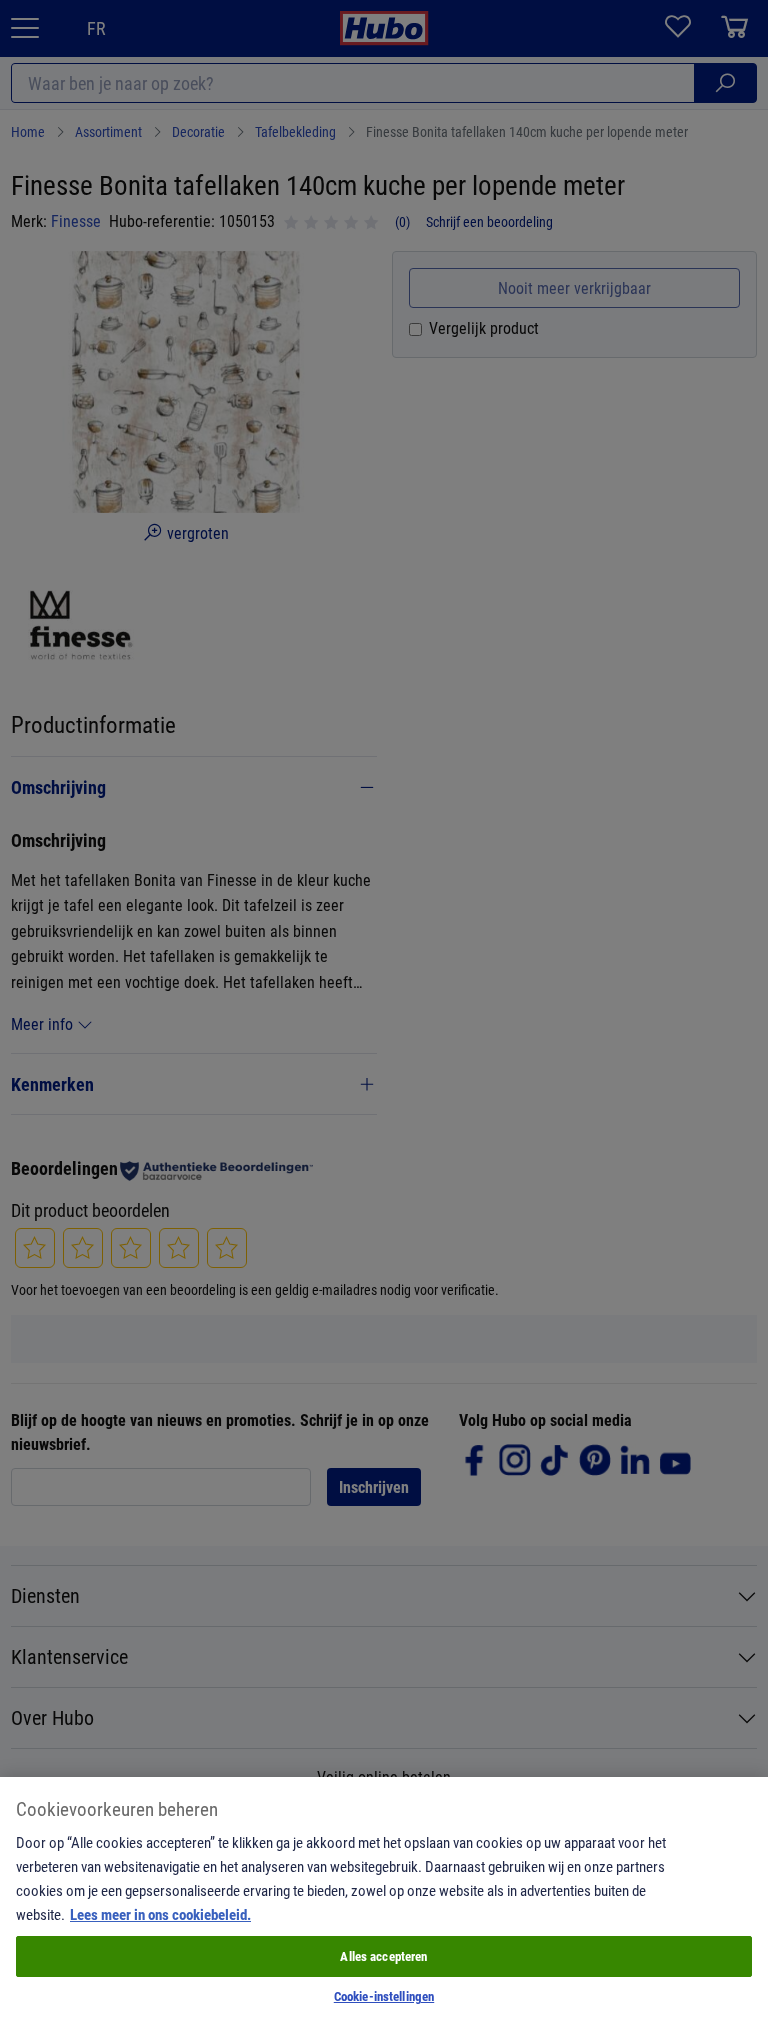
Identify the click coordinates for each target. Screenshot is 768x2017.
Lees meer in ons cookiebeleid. (160, 1914)
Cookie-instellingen (384, 1996)
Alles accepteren (383, 1956)
